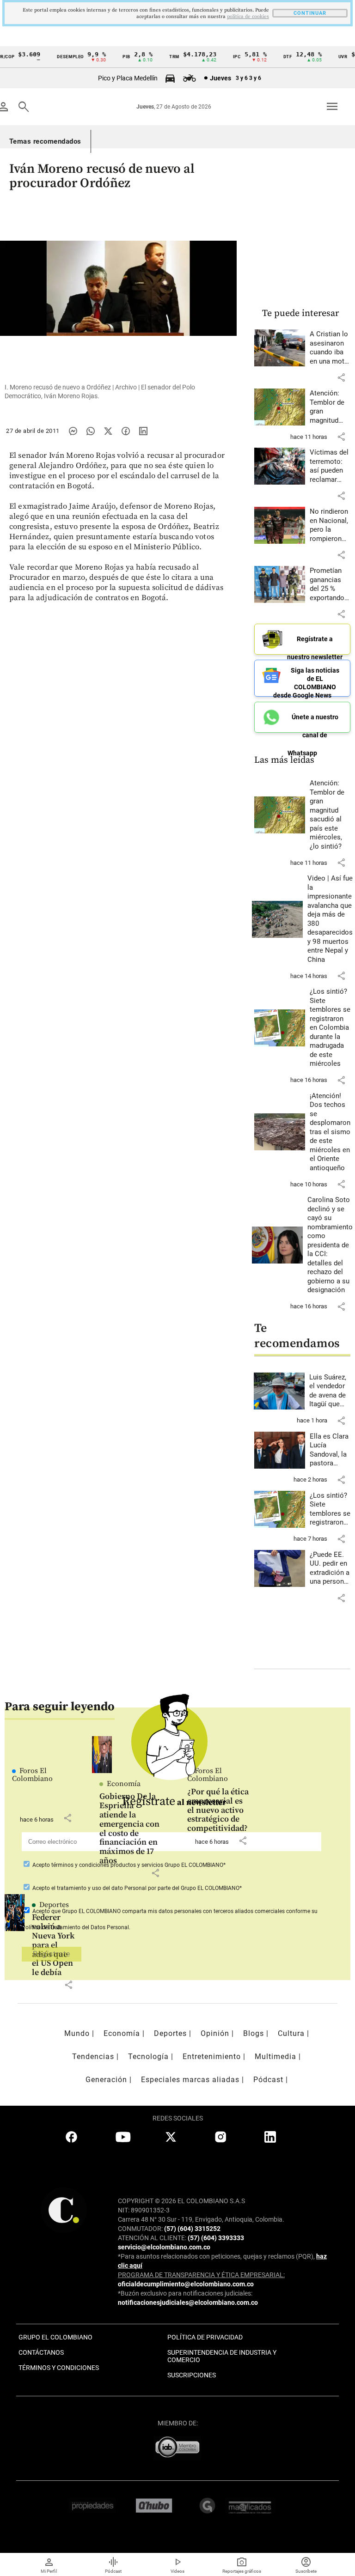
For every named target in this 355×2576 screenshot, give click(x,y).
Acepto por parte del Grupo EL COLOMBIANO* (136, 1888)
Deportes (54, 1905)
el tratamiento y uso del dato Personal (98, 1888)
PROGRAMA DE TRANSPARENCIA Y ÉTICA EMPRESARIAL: (201, 2275)
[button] (341, 377)
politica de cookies (248, 17)
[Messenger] (73, 431)
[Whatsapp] (91, 431)
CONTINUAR (310, 13)
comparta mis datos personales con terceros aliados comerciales (203, 1911)
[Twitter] (108, 431)
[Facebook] (126, 431)
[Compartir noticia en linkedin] (143, 431)
